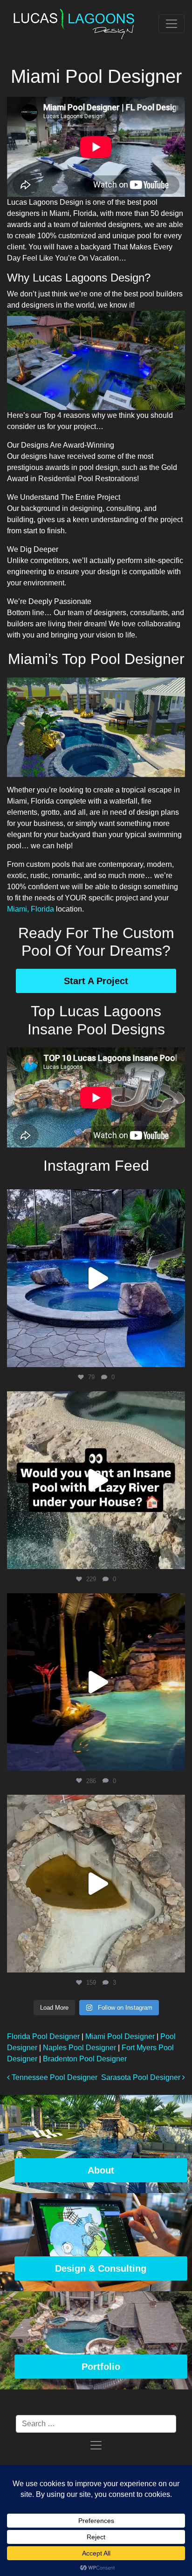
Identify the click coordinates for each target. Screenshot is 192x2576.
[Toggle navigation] (171, 24)
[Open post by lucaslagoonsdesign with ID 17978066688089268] (96, 1884)
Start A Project (96, 981)
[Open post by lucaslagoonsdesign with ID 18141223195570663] (96, 1682)
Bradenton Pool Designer (85, 2059)
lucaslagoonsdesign (94, 1199)
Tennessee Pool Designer (54, 2077)
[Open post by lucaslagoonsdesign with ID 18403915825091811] (96, 1278)
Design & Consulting (101, 2268)
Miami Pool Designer (120, 2036)
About (101, 2170)
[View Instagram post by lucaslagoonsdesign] (176, 1356)
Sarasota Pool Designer (142, 2077)
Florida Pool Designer (43, 2036)
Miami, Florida (31, 909)
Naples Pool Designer (79, 2048)
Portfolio (101, 2367)
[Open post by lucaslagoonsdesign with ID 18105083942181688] (96, 1480)
